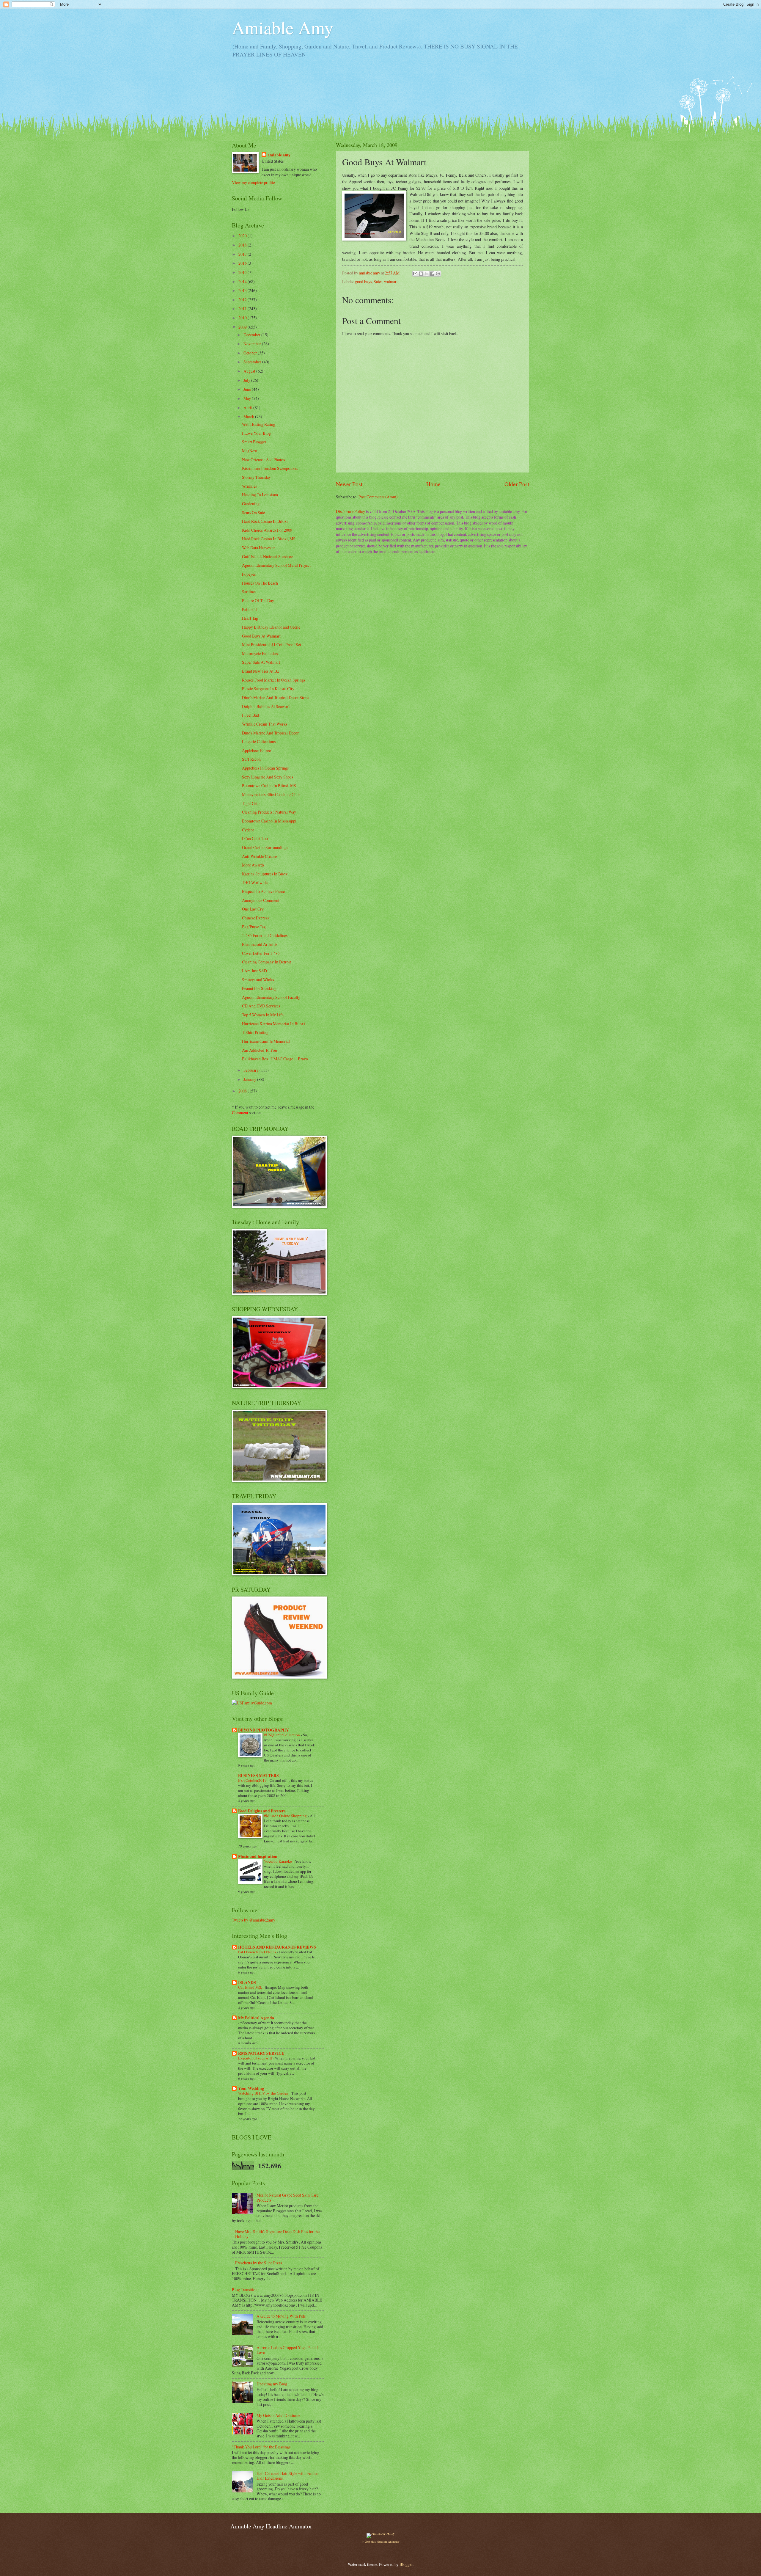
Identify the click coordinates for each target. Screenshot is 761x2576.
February (251, 1070)
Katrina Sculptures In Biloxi (265, 874)
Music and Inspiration (258, 1856)
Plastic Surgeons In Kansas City (268, 689)
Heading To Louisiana (260, 495)
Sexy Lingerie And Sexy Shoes (268, 777)
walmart (391, 281)
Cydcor (248, 830)
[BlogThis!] (421, 274)
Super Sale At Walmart (261, 662)
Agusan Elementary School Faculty (271, 997)
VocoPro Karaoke (278, 1861)
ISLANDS (247, 1982)
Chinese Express (255, 918)
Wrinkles (249, 486)
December (252, 335)
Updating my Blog (272, 2384)
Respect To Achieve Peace (263, 891)
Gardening (251, 504)
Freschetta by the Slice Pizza (259, 2263)
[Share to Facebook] (432, 274)
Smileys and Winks (258, 980)
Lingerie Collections (259, 741)
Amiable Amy (283, 27)
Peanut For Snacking (259, 988)
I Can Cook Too (255, 838)
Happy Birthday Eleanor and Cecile (271, 627)
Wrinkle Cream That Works (265, 724)
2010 (243, 318)
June (248, 389)
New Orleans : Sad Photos (263, 460)
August (250, 371)
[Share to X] (427, 274)
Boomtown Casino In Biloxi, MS (269, 785)
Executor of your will (255, 2058)
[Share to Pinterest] (438, 274)
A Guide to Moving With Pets (281, 2316)
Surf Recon (251, 759)
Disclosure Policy (350, 511)
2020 (243, 236)
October (251, 353)
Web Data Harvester (258, 548)
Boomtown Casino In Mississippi (269, 821)
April (248, 408)
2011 (243, 309)
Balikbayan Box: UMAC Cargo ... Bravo (275, 1059)
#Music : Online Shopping (286, 1816)
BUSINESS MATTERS (258, 1776)
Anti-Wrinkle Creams (260, 856)
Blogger (406, 2564)
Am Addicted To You (260, 1050)
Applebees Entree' (257, 750)
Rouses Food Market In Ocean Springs (274, 680)
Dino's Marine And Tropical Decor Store (275, 697)
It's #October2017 (253, 1780)
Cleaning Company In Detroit (266, 962)
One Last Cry (253, 909)
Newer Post (349, 484)
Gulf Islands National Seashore (268, 557)
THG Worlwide (255, 882)
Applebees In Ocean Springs (265, 768)
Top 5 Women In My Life (263, 1015)
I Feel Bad (250, 715)
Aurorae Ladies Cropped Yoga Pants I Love (288, 2350)
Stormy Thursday (256, 477)
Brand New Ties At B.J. (261, 671)
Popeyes (249, 574)
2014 (243, 281)
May (248, 398)
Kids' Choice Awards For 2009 (267, 530)
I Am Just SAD (254, 971)
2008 (243, 1091)
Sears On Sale (253, 512)
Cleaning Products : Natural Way (269, 812)
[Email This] (415, 274)
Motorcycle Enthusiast (260, 653)
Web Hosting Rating (259, 424)
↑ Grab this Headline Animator (380, 2542)
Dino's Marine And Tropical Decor (270, 733)
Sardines (249, 592)
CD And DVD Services (261, 1006)
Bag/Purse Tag (254, 927)
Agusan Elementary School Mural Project (276, 565)
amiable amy (279, 155)
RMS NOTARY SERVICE (261, 2053)
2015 (243, 272)
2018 (243, 245)
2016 (243, 263)
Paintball (249, 609)
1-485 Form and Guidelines (265, 935)
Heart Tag (250, 618)
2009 (243, 327)
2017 (243, 254)
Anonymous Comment (261, 900)
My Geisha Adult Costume (278, 2415)
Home (433, 484)
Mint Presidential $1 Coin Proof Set (272, 645)
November (253, 344)
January (250, 1079)
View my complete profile (253, 182)
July (247, 380)
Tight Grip (251, 803)
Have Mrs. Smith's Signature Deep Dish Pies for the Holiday (277, 2234)
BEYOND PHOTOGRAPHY (264, 1730)
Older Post (517, 484)
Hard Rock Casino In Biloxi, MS (269, 539)
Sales (378, 281)
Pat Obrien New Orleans (258, 1952)
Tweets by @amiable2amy (254, 1920)
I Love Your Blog (256, 433)
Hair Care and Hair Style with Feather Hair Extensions (288, 2476)
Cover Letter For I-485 (261, 953)
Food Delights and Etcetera (262, 1811)
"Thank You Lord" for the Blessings (261, 2447)
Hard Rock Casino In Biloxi (265, 521)
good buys (363, 281)
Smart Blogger (254, 442)
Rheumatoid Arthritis (260, 944)
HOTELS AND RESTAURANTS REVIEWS (277, 1947)
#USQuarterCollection (282, 1735)
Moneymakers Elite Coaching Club (271, 794)
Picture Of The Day (258, 601)
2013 (243, 290)
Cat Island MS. (250, 1987)
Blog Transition (245, 2289)
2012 (243, 300)
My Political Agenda (256, 2018)
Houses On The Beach (260, 583)
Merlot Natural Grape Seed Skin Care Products (287, 2197)
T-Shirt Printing (255, 1032)
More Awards (253, 865)
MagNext (250, 451)
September (253, 362)
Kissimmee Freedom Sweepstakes (270, 468)
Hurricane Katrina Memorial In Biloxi (273, 1024)
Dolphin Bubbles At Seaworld (267, 706)
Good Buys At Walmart (261, 636)
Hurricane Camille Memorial (266, 1041)
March (249, 416)
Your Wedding (251, 2088)
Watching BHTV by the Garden (264, 2093)
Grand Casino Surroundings (265, 847)
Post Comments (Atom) (378, 497)
